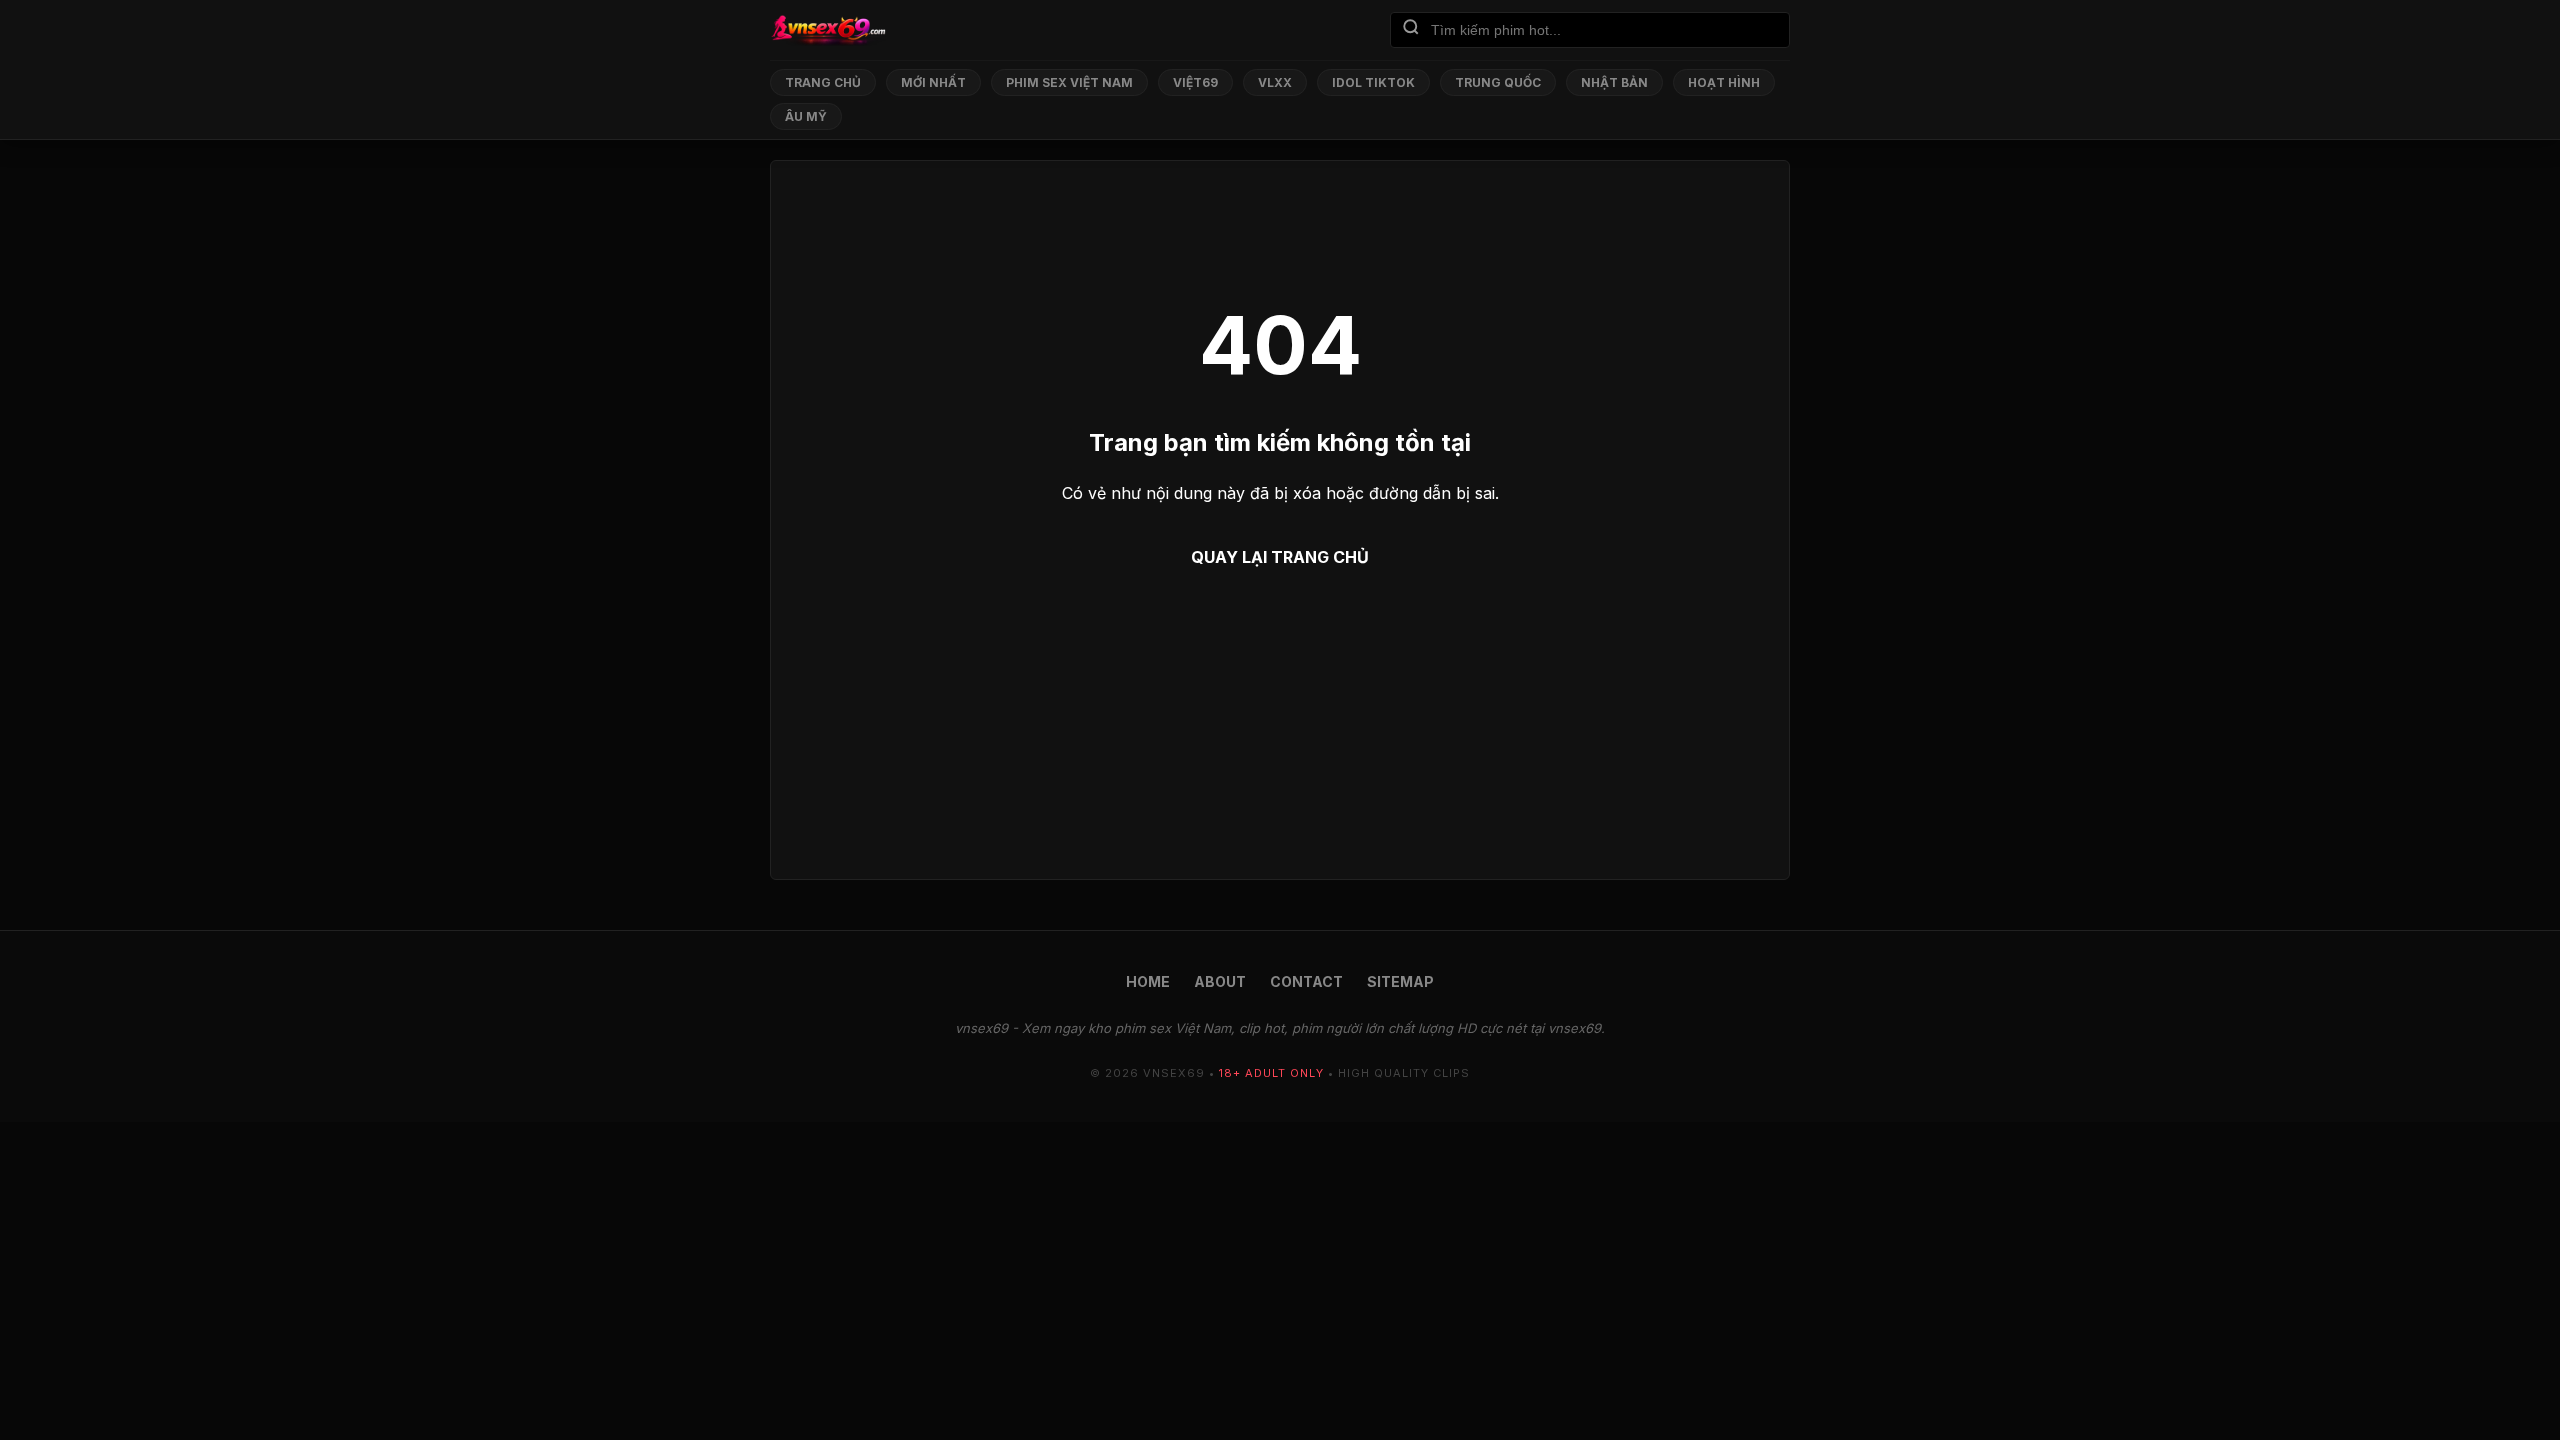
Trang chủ (823, 82)
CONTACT (1306, 981)
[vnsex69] (828, 30)
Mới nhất (933, 82)
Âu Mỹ (806, 116)
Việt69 (1195, 82)
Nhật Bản (1614, 82)
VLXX (1275, 82)
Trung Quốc (1498, 82)
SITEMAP (1400, 981)
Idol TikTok (1373, 82)
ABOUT (1220, 981)
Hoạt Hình (1724, 82)
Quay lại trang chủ (1280, 557)
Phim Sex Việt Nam (1069, 82)
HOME (1148, 981)
